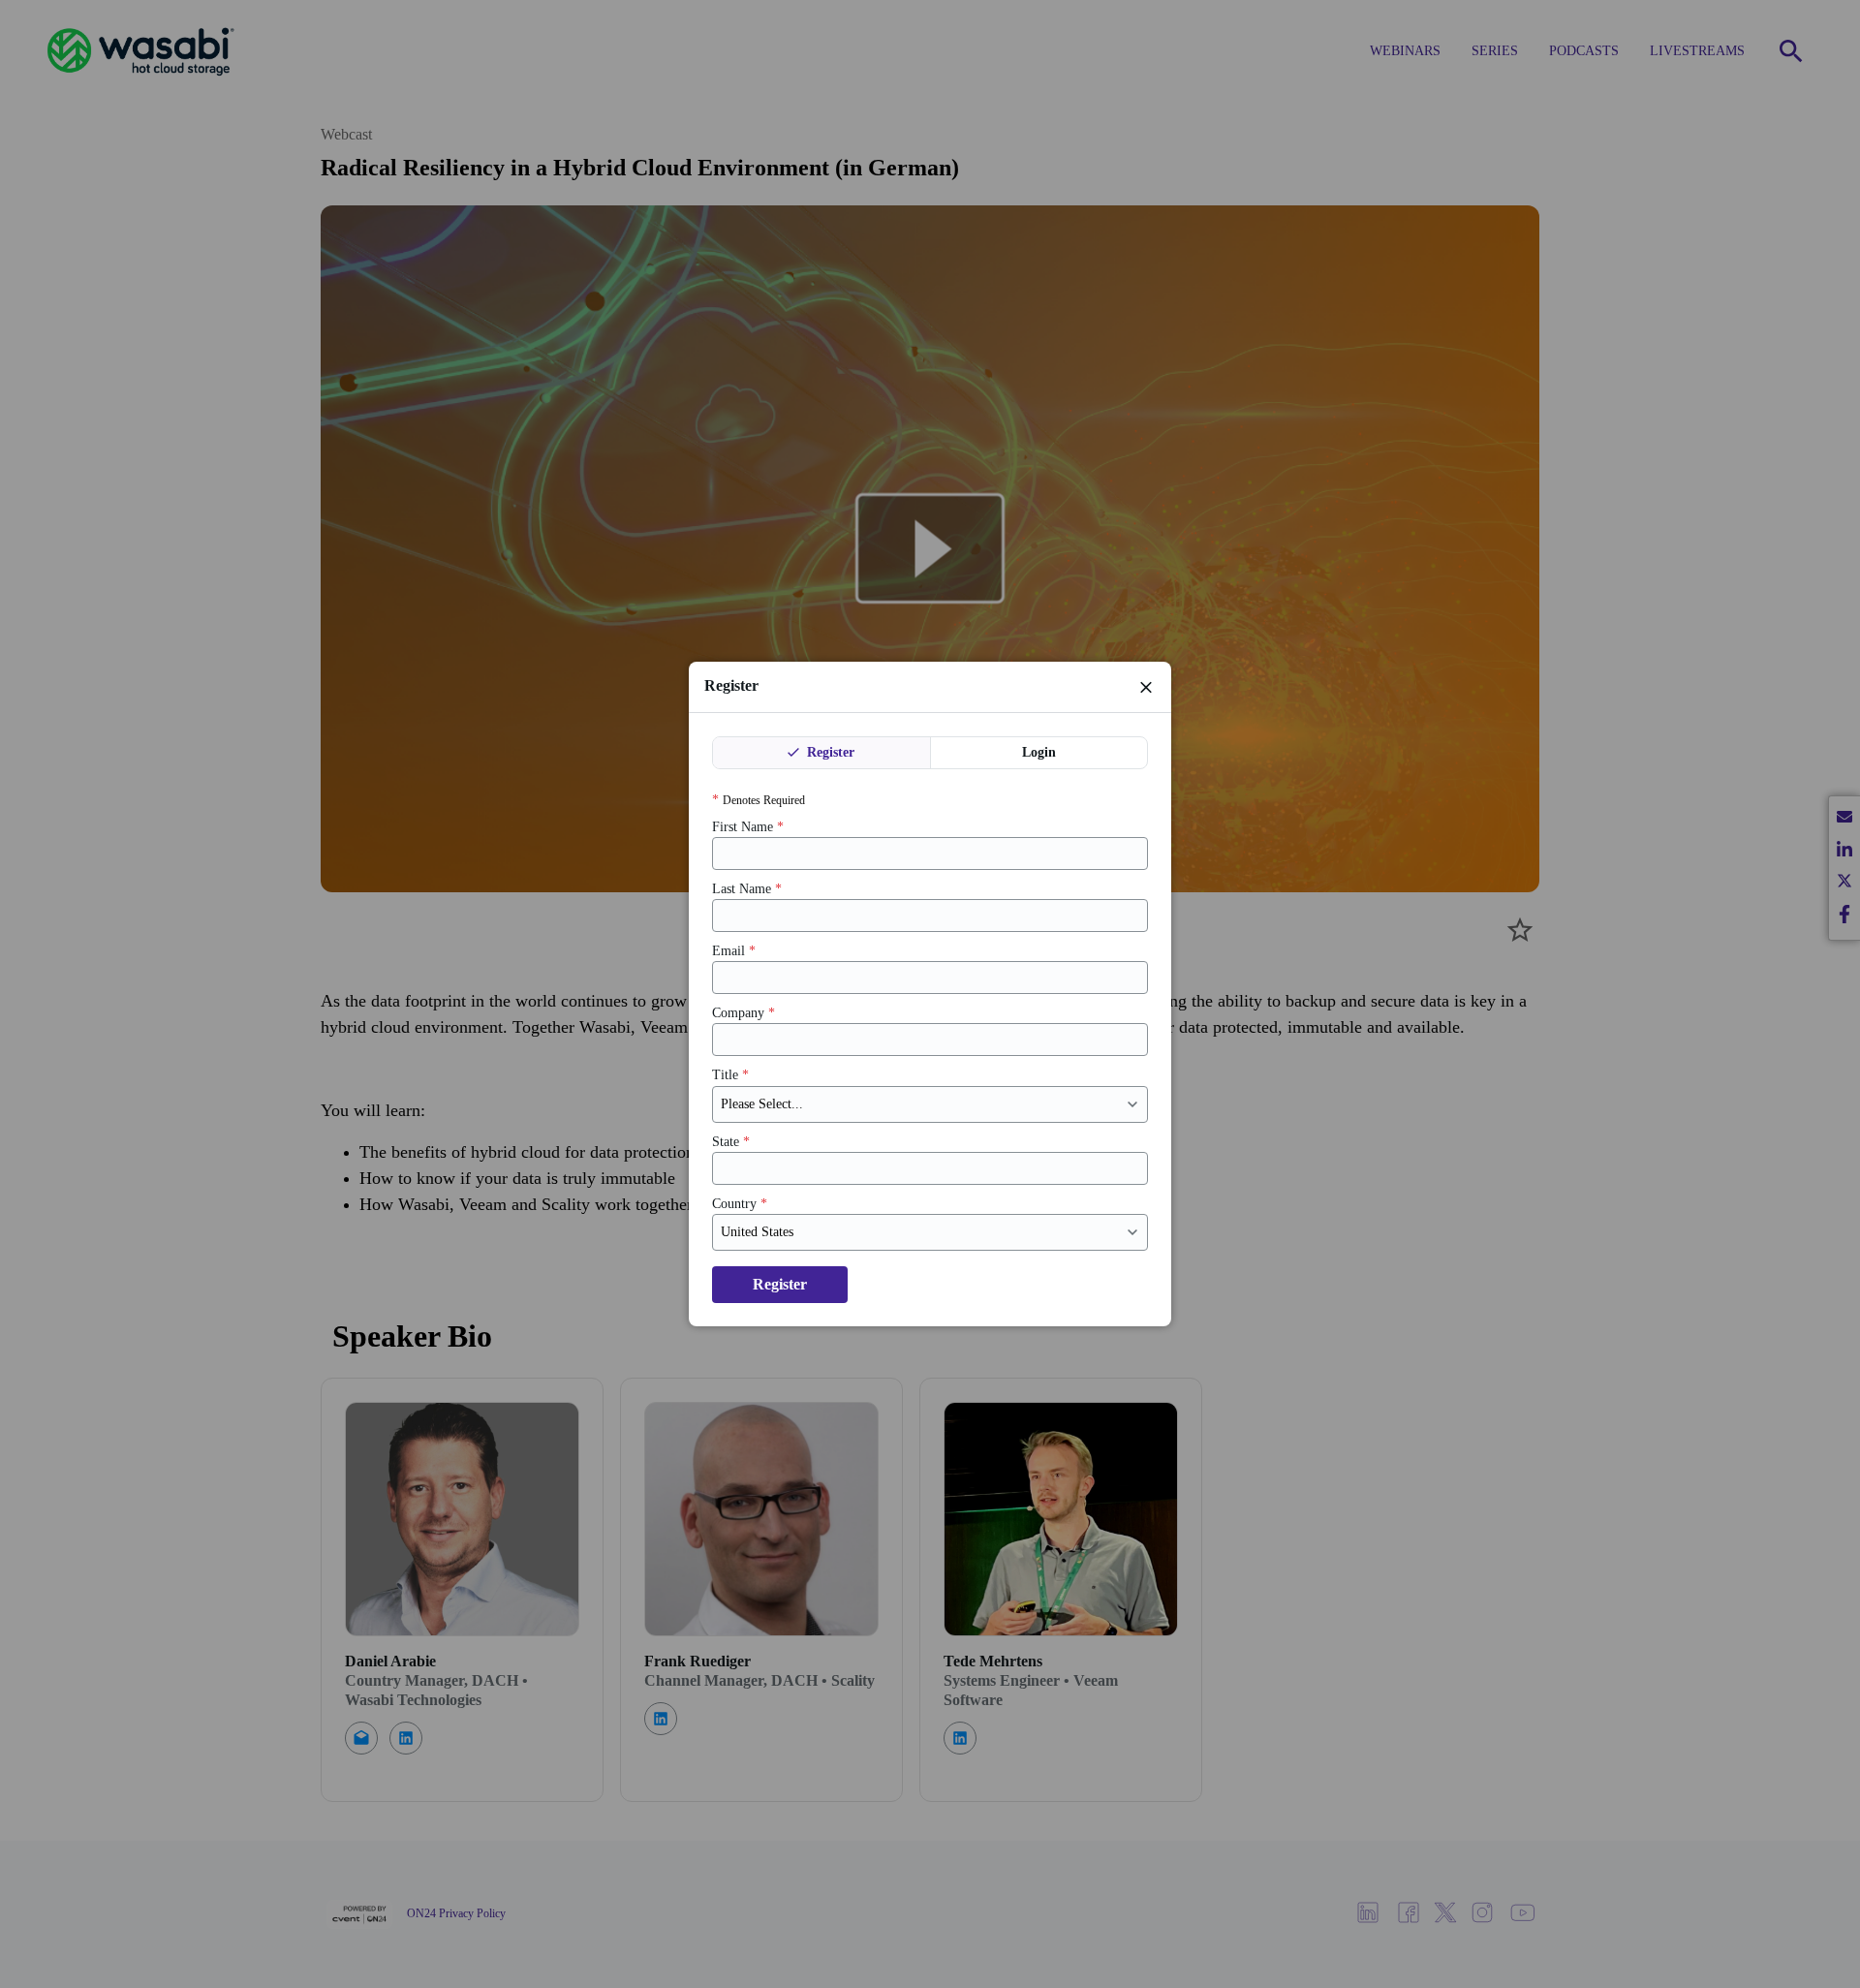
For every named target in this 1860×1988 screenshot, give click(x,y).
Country (740, 1204)
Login (1039, 752)
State (731, 1142)
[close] (1146, 687)
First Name (748, 827)
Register (829, 752)
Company (744, 1013)
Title (730, 1075)
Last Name (747, 889)
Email (734, 951)
